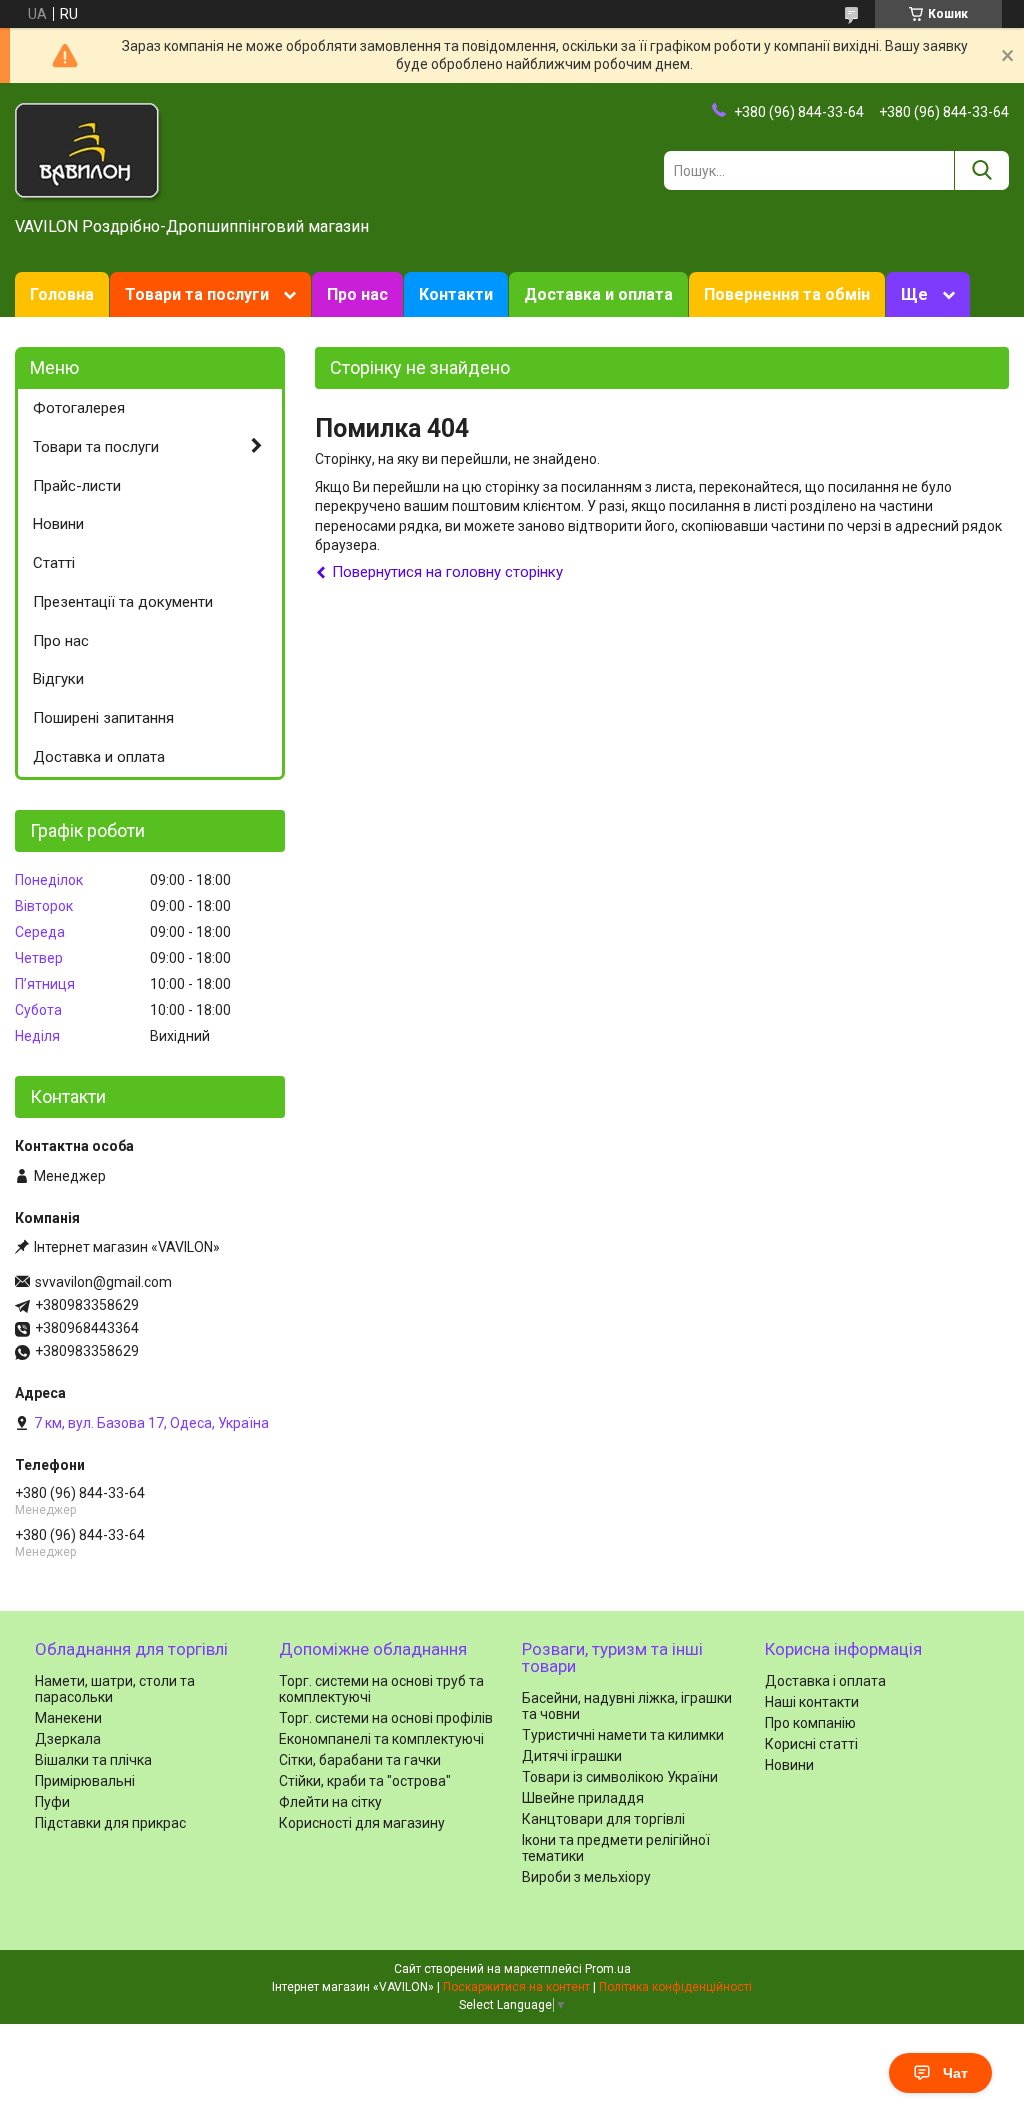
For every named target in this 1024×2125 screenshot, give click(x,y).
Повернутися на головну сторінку (447, 572)
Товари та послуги (197, 294)
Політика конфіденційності (675, 1987)
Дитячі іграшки (572, 1756)
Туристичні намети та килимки (623, 1735)
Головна (62, 294)
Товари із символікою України (620, 1777)
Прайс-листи (77, 486)
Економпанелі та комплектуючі (381, 1739)
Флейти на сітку (330, 1802)
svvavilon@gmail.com (103, 1282)
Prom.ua (608, 1969)
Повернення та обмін (787, 294)
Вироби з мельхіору (586, 1877)
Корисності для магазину (362, 1823)
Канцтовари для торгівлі (603, 1819)
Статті (54, 563)
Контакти (456, 294)
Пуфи (52, 1802)
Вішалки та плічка (93, 1760)
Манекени (68, 1718)
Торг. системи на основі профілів (386, 1718)
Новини (58, 524)
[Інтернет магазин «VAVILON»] (89, 151)
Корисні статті (811, 1744)
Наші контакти (812, 1702)
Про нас (357, 294)
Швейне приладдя (583, 1798)
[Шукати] (981, 170)
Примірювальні (85, 1781)
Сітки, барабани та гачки (360, 1760)
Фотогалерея (79, 408)
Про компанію (810, 1723)
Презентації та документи (123, 602)
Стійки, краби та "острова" (365, 1781)
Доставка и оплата (598, 294)
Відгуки (58, 679)
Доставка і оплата (825, 1681)
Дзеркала (68, 1739)
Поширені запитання (103, 718)
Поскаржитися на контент (516, 1987)
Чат (955, 2073)
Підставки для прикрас (110, 1823)
